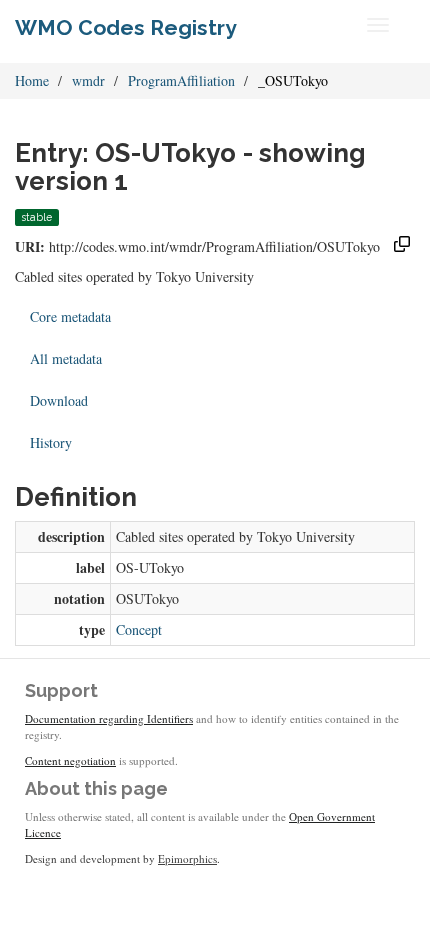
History (51, 442)
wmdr (88, 80)
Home (32, 80)
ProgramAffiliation (181, 80)
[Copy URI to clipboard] (402, 246)
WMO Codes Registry (126, 27)
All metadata (66, 358)
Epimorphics (187, 858)
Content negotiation (70, 760)
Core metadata (70, 316)
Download (59, 400)
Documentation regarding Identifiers (109, 718)
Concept (139, 629)
